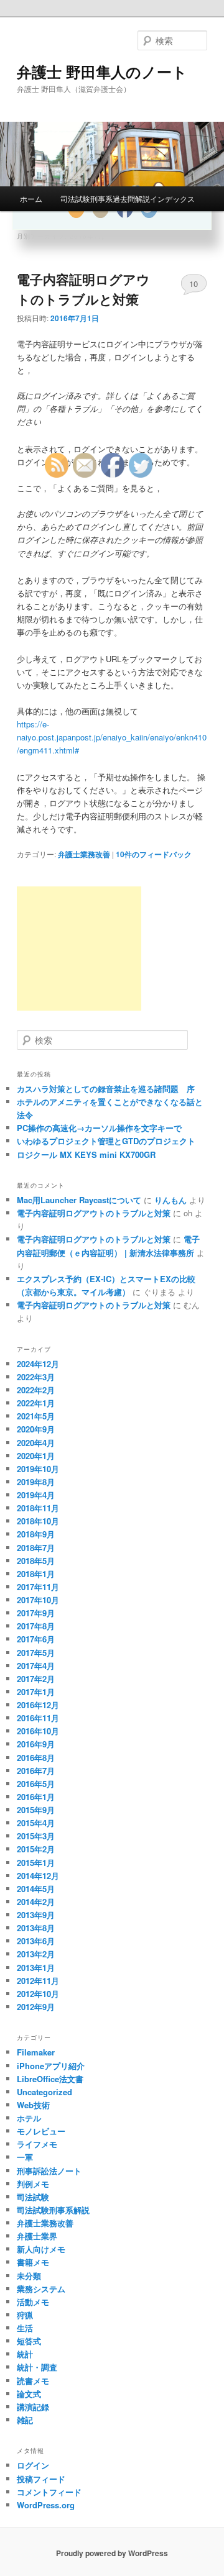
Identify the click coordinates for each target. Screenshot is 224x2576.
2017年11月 (38, 1587)
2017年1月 (36, 1692)
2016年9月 (36, 1744)
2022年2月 (36, 1390)
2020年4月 (36, 1443)
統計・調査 (37, 2367)
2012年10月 (38, 1994)
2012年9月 (36, 2007)
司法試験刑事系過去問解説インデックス (128, 198)
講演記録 (33, 2407)
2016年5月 (36, 1784)
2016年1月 (36, 1797)
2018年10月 (38, 1521)
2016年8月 (36, 1758)
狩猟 (25, 2315)
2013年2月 (36, 1954)
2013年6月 (36, 1941)
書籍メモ (33, 2262)
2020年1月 (36, 1456)
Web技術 (33, 2105)
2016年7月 (36, 1771)
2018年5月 (36, 1561)
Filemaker (36, 2052)
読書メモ (33, 2381)
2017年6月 (36, 1639)
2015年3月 (36, 1836)
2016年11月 (38, 1718)
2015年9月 (36, 1810)
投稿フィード (41, 2479)
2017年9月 (36, 1613)
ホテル (29, 2118)
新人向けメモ (41, 2249)
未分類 (29, 2276)
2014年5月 (36, 1889)
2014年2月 (36, 1902)
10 (194, 284)
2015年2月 (36, 1849)
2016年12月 (38, 1705)
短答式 (29, 2341)
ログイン (33, 2465)
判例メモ (33, 2184)
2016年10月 (38, 1731)
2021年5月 (36, 1416)
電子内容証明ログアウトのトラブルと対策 (83, 289)
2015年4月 (36, 1823)
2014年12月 (38, 1876)
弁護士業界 (37, 2236)
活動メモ (33, 2302)
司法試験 (33, 2197)
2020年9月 (36, 1429)
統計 (25, 2354)
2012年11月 (38, 1981)
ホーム (31, 198)
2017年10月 (38, 1600)
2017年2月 (36, 1679)
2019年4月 (36, 1495)
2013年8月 (36, 1928)
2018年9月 (36, 1534)
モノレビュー (41, 2131)
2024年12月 (38, 1364)
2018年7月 (36, 1548)
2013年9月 (36, 1915)
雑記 (25, 2420)
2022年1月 (36, 1403)
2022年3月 (36, 1377)
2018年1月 (36, 1574)
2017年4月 (36, 1666)
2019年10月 (38, 1469)
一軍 (25, 2157)
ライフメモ (37, 2144)
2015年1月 (36, 1863)
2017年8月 (36, 1626)
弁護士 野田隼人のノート (102, 71)
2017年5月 (36, 1653)
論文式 (29, 2394)
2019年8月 (36, 1482)
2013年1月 (36, 1968)
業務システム (41, 2289)
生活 (25, 2328)
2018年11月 (38, 1508)
